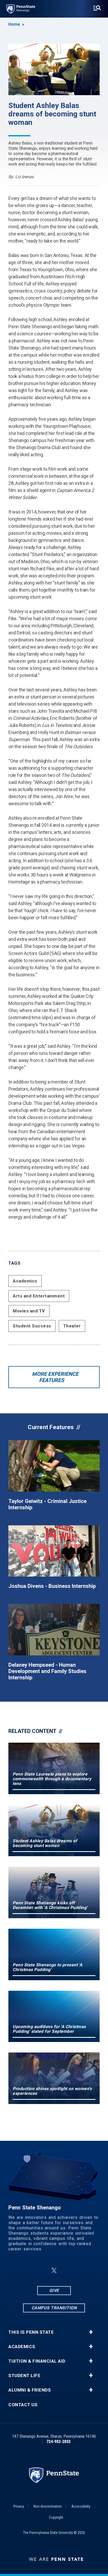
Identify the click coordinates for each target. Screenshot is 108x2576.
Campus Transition (54, 2308)
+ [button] (91, 2332)
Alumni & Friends (30, 2390)
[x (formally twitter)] (54, 2270)
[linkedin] (67, 2270)
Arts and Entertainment (39, 1296)
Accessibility (81, 2506)
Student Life (24, 2376)
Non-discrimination (48, 2506)
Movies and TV (29, 1311)
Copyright (56, 2517)
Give (54, 2290)
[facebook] (28, 2270)
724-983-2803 (58, 2442)
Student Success (32, 1326)
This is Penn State (31, 2332)
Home (14, 24)
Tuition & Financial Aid (37, 2361)
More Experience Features (55, 1377)
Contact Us (23, 2405)
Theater (72, 1326)
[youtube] (80, 2270)
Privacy (19, 2506)
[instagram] (41, 2270)
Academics (25, 1281)
